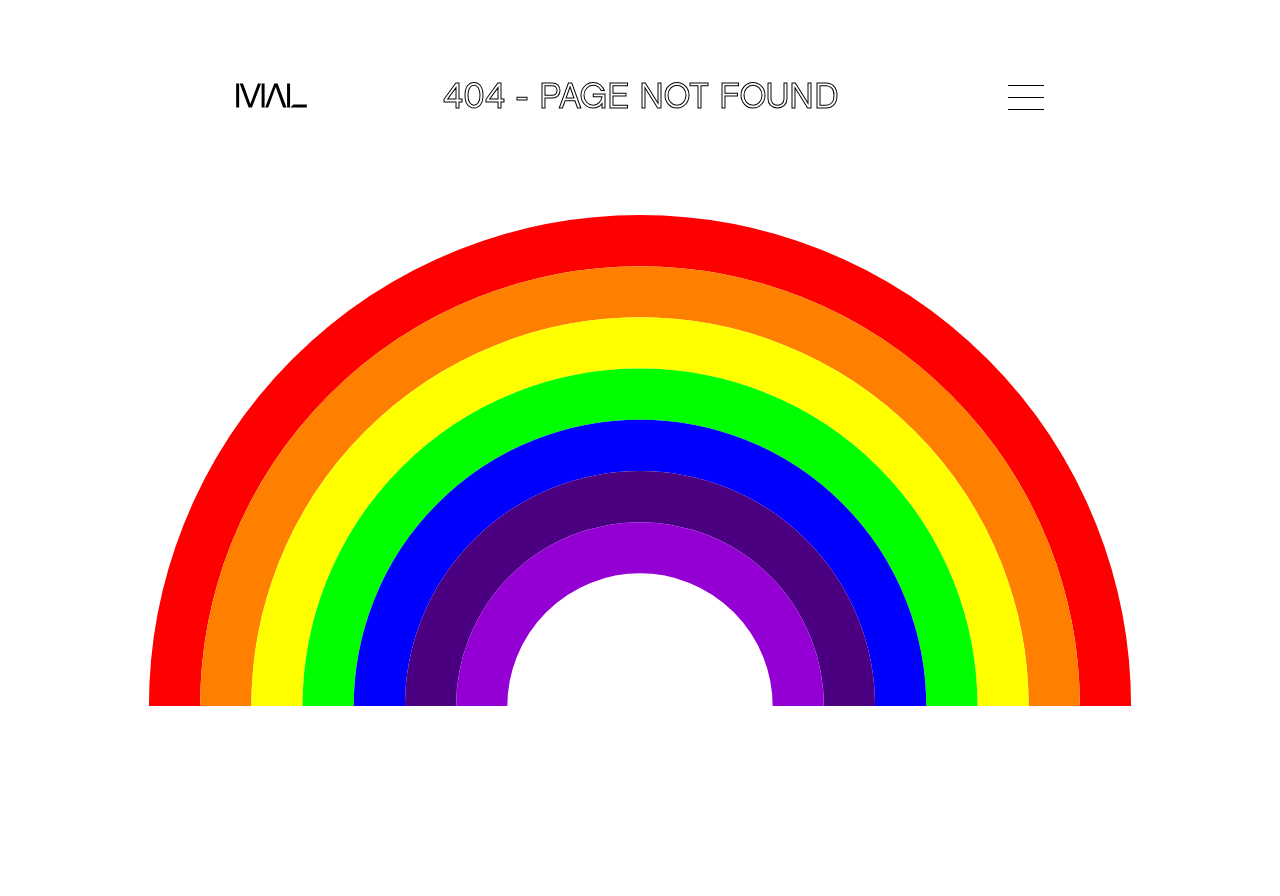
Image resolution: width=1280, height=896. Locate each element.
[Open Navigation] (1026, 97)
